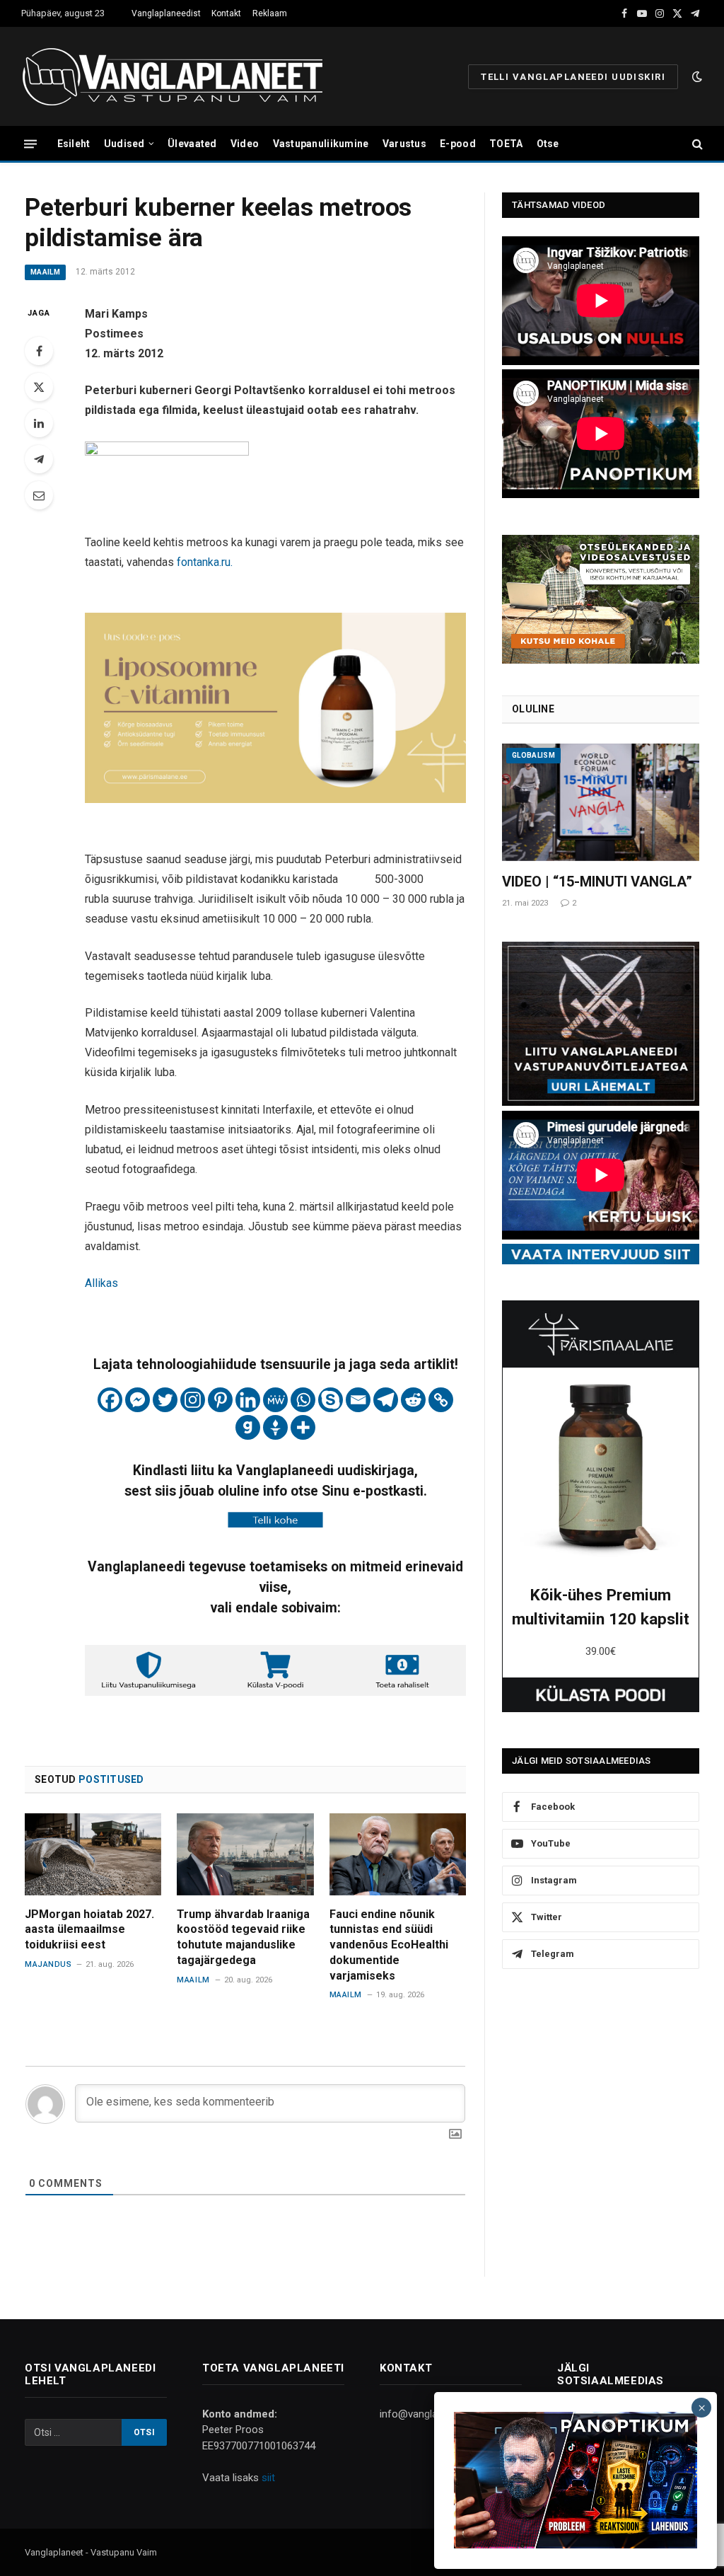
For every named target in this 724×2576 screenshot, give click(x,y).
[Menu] (30, 143)
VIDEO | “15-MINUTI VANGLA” (597, 882)
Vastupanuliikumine (321, 144)
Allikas (101, 1283)
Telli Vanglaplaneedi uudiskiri (573, 77)
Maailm (45, 272)
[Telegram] (39, 459)
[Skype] (331, 1400)
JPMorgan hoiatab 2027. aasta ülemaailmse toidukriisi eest (89, 1930)
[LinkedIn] (39, 423)
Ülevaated (192, 144)
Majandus (48, 1964)
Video (245, 144)
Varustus (404, 144)
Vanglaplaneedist (166, 13)
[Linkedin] (248, 1400)
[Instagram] (193, 1400)
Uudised (124, 144)
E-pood (458, 144)
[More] (303, 1427)
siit (268, 2478)
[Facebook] (39, 351)
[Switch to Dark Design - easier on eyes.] (696, 76)
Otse (548, 144)
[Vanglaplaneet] (178, 76)
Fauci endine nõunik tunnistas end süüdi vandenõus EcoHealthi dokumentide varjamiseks (389, 1945)
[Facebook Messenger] (138, 1400)
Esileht (74, 144)
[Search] (696, 144)
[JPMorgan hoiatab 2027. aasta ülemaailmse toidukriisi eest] (93, 1854)
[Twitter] (39, 387)
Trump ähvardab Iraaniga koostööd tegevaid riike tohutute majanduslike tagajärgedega (243, 1937)
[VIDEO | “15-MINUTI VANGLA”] (601, 802)
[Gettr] (275, 1427)
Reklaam (270, 13)
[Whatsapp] (303, 1400)
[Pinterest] (220, 1400)
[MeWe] (275, 1400)
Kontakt (226, 13)
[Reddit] (413, 1400)
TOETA (506, 144)
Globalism (533, 755)
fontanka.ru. (205, 562)
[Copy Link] (441, 1400)
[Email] (39, 495)
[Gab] (248, 1427)
